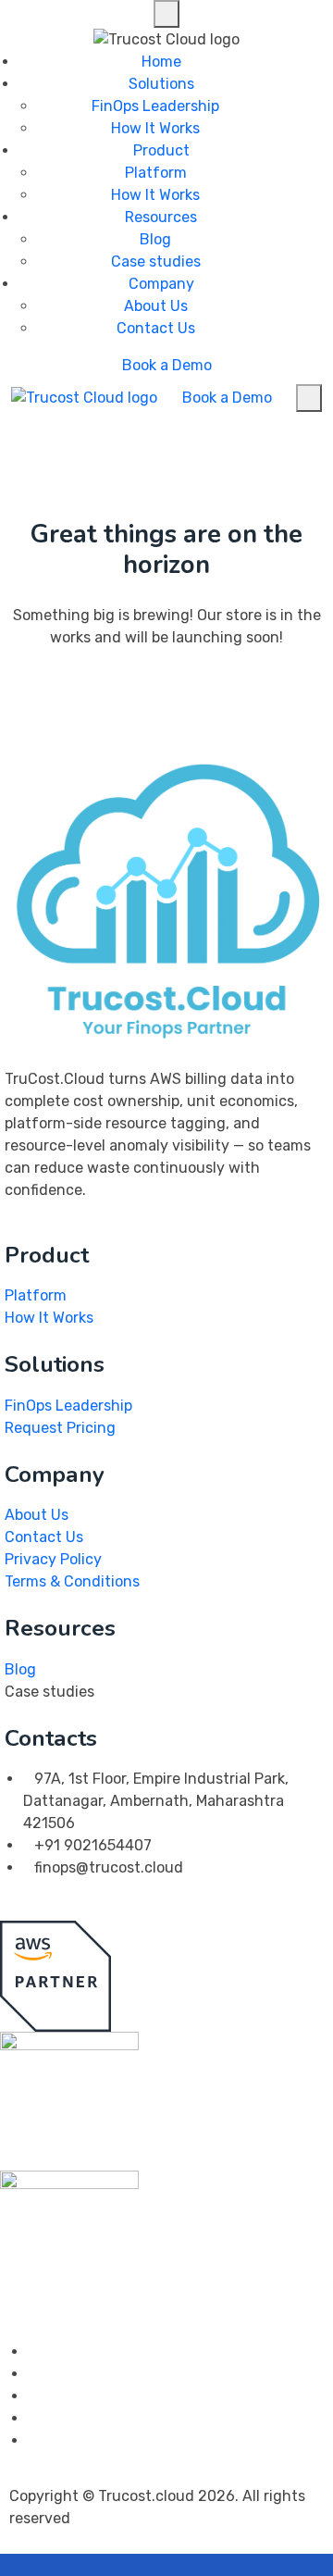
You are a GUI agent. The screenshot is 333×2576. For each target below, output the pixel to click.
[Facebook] (33, 2352)
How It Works (155, 128)
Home (161, 62)
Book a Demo (167, 365)
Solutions (161, 84)
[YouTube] (33, 2440)
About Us (156, 306)
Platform (156, 173)
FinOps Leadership (155, 106)
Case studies (156, 261)
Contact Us (156, 328)
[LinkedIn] (33, 2418)
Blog (155, 239)
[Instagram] (33, 2396)
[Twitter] (33, 2374)
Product (161, 150)
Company (161, 284)
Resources (161, 217)
